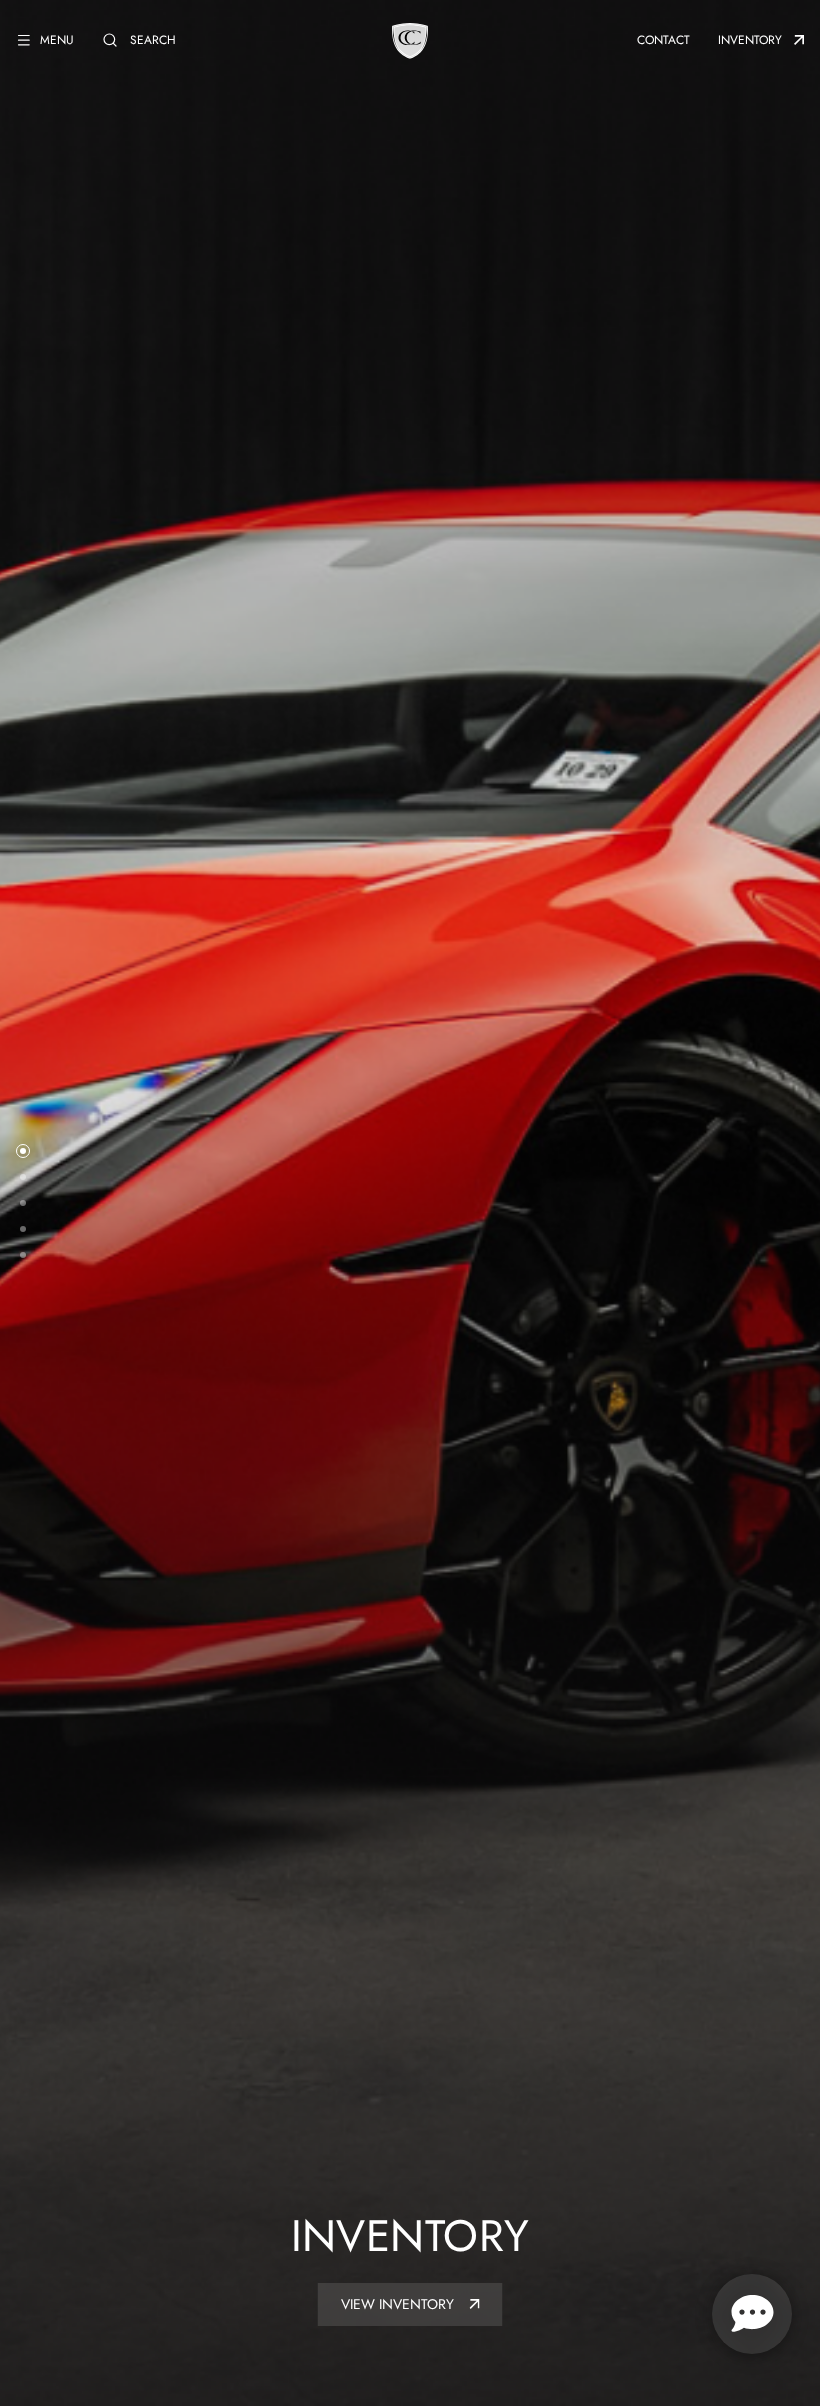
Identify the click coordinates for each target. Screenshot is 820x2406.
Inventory (750, 40)
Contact (663, 40)
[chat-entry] (752, 2314)
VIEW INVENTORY (399, 2304)
